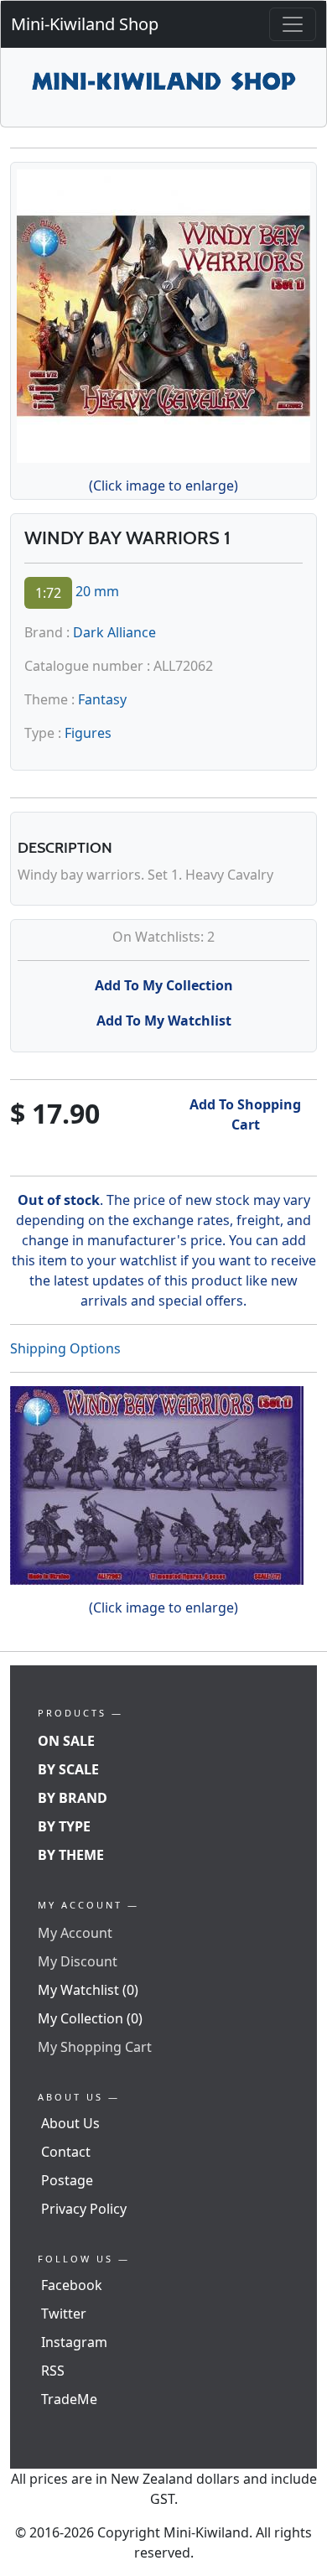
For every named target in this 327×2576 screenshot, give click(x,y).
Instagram (74, 2342)
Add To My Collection (164, 985)
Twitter (64, 2314)
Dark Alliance (114, 632)
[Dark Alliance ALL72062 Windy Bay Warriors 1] (163, 313)
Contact (66, 2152)
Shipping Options (65, 1348)
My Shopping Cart (95, 2047)
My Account (75, 1933)
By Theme (71, 1855)
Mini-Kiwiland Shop (85, 24)
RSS (53, 2371)
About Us (70, 2123)
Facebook (72, 2285)
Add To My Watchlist (164, 1021)
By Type (64, 1826)
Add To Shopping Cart (245, 1114)
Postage (67, 2180)
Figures (88, 733)
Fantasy (102, 699)
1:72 (48, 593)
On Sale (66, 1741)
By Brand (73, 1798)
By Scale (68, 1769)
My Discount (78, 1961)
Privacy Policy (84, 2209)
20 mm (97, 591)
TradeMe (69, 2399)
